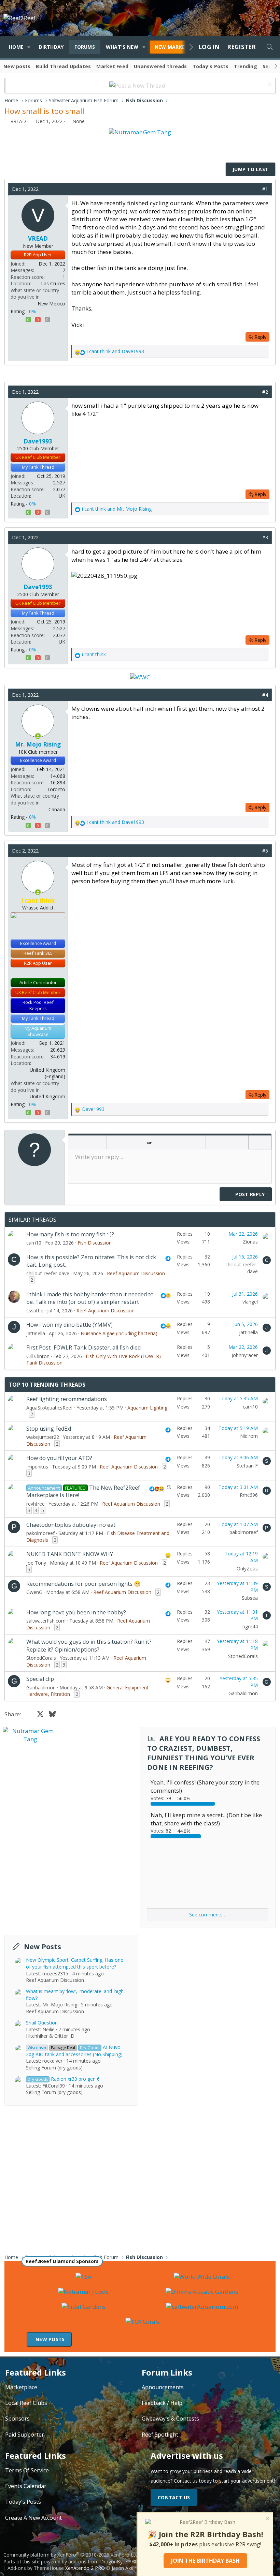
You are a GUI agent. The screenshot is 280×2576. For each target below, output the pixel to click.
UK (62, 496)
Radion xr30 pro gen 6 (64, 2079)
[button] (29, 47)
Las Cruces (53, 283)
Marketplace (21, 2387)
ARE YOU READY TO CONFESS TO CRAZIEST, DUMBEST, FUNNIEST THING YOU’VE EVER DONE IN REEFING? (204, 1753)
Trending (246, 66)
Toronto (56, 789)
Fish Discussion (95, 1243)
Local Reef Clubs (26, 2403)
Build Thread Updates (63, 66)
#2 (265, 392)
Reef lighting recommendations (67, 1399)
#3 (265, 537)
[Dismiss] (269, 85)
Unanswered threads (160, 66)
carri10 (34, 1243)
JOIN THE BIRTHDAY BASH (205, 2561)
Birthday (51, 47)
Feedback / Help (162, 2403)
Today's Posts (211, 66)
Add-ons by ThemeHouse (36, 2568)
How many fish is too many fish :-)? (70, 1234)
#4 (265, 695)
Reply (260, 337)
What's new (122, 47)
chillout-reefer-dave (48, 1273)
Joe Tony (36, 1563)
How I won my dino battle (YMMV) (69, 1325)
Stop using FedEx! (49, 1429)
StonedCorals (41, 1658)
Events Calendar (26, 2486)
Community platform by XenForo (71, 2555)
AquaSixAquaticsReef (50, 1408)
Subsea (250, 1598)
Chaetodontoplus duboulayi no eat (71, 1525)
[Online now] (38, 736)
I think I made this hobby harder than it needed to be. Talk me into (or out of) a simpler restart (90, 1298)
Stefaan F (247, 1466)
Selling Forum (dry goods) (54, 2068)
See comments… (208, 1915)
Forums (85, 47)
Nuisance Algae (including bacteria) (119, 1333)
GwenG (34, 1592)
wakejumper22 (43, 1437)
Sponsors (17, 2419)
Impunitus (37, 1467)
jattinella (36, 1333)
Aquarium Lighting (147, 1408)
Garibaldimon (41, 1688)
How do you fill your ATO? (59, 1458)
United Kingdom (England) (47, 1073)
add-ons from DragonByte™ (100, 2562)
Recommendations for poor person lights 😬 (83, 1584)
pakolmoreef (40, 1533)
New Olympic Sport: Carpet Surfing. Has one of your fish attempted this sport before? (75, 1963)
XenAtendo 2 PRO (85, 2568)
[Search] (269, 47)
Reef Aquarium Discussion (136, 1273)
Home (16, 47)
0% (32, 311)
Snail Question (42, 2023)
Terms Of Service (27, 2470)
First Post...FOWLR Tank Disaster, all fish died (83, 1347)
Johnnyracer (245, 1355)
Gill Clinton (38, 1356)
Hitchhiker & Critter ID (50, 2036)
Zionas (250, 1242)
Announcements (163, 2387)
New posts (17, 66)
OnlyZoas (247, 1569)
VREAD (18, 121)
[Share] (255, 189)
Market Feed (112, 66)
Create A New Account (33, 2518)
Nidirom (249, 1436)
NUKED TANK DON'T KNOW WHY (70, 1554)
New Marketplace (179, 47)
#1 (265, 189)
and (115, 351)
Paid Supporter (25, 2435)
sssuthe (35, 1310)
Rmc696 (249, 1495)
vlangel (250, 1302)
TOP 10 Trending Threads (47, 1385)
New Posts (43, 1947)
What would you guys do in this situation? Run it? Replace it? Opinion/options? (89, 1645)
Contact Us (174, 2497)
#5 (265, 851)
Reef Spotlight (160, 2435)
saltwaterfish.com (46, 1621)
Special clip (40, 1679)
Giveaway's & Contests (170, 2419)
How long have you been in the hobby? (76, 1612)
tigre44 (250, 1626)
